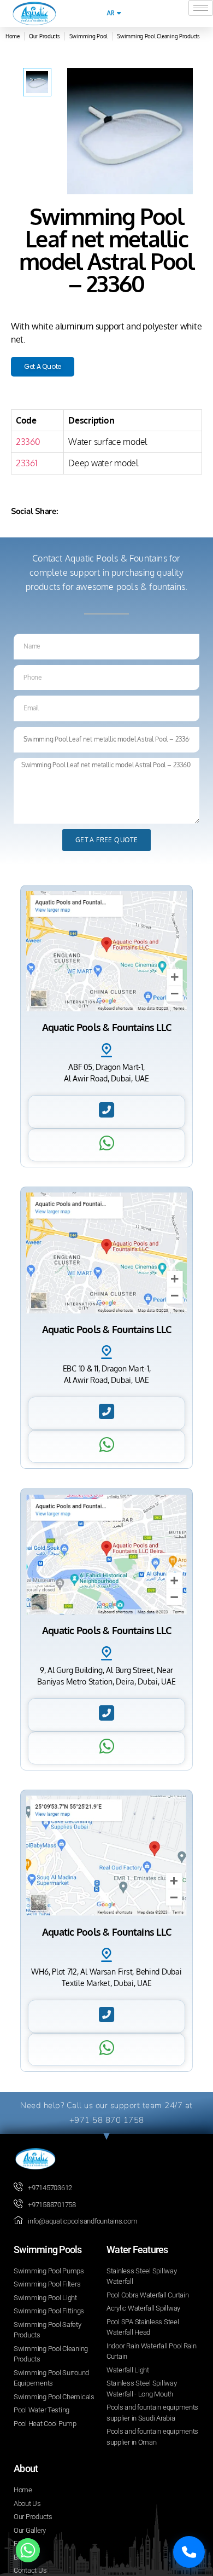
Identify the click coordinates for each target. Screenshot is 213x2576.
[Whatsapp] (28, 2550)
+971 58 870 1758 (107, 2120)
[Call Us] (189, 2552)
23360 (28, 442)
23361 (27, 463)
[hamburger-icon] (201, 8)
